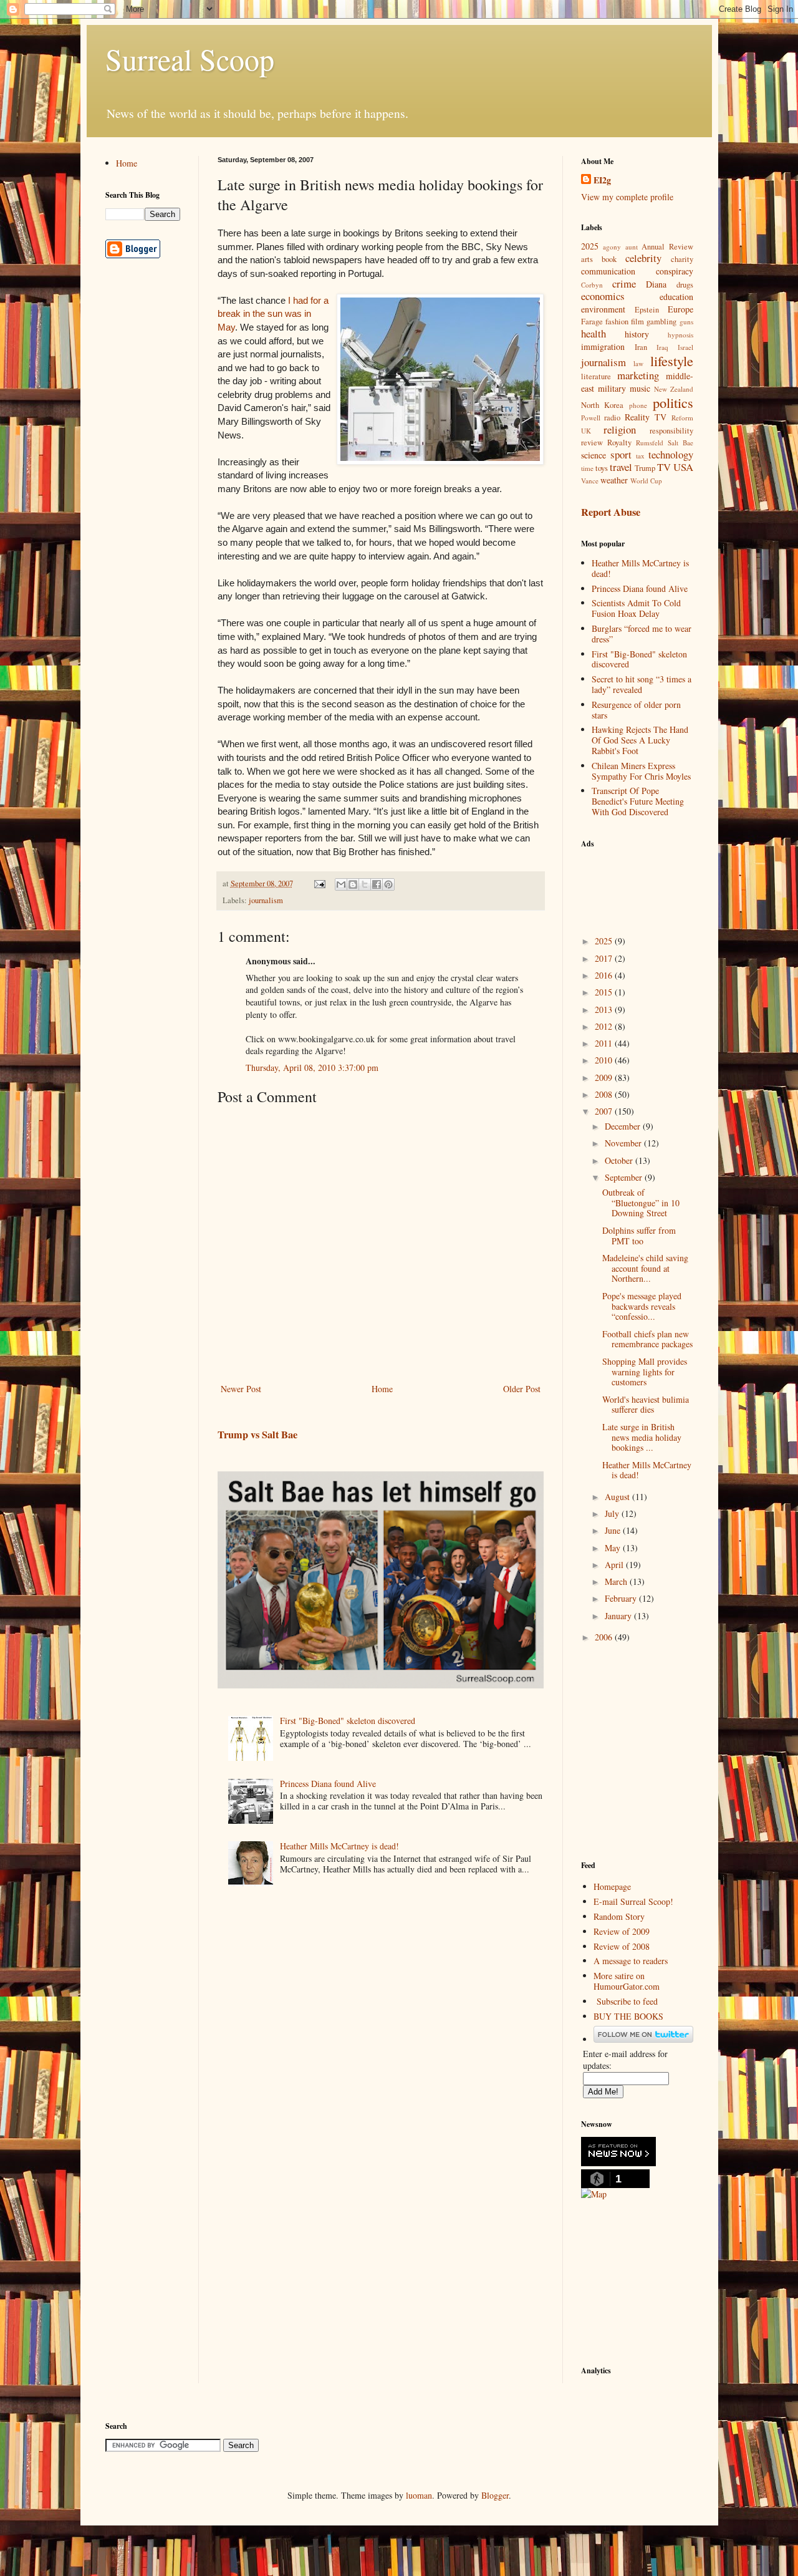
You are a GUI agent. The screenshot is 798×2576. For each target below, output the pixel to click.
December (624, 1126)
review (592, 443)
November (624, 1143)
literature (596, 376)
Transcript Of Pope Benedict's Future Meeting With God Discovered (638, 801)
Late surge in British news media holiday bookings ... (642, 1437)
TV (664, 467)
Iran (641, 347)
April (615, 1565)
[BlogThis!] (353, 884)
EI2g (602, 180)
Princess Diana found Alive (328, 1784)
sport (621, 454)
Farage (592, 322)
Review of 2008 (622, 1946)
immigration (603, 346)
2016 (605, 975)
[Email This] (341, 884)
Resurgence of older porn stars (636, 710)
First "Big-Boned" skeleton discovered (348, 1721)
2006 (605, 1637)
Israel (685, 347)
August (618, 1497)
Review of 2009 (622, 1931)
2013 (605, 1010)
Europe (680, 309)
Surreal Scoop (190, 59)
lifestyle (672, 361)
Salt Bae (680, 443)
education (676, 297)
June (614, 1530)
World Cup (646, 481)
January (619, 1616)
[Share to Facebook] (377, 884)
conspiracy (675, 271)
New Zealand (674, 389)
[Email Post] (319, 884)
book (609, 259)
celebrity (643, 258)
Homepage (612, 1886)
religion (620, 429)
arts (587, 259)
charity (682, 259)
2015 (605, 992)
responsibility (671, 431)
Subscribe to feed (627, 2001)
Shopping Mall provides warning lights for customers (645, 1372)
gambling (661, 322)
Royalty (619, 443)
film (637, 322)
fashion (617, 322)
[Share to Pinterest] (388, 884)
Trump (645, 468)
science (594, 455)
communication (608, 271)
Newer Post (241, 1389)
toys (602, 468)
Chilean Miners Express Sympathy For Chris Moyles (641, 771)
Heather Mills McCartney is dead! (339, 1846)
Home (382, 1389)
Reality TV (646, 417)
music (640, 388)
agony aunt (620, 247)
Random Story (619, 1916)
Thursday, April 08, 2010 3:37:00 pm (312, 1068)
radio (612, 418)
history (637, 334)
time (587, 468)
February (622, 1598)
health (594, 333)
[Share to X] (365, 884)
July (613, 1513)
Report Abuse (611, 512)
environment (603, 309)
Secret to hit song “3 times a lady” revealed (642, 684)
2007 (605, 1111)
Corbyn (592, 285)
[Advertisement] (643, 884)
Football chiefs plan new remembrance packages (647, 1339)
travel (621, 467)
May (614, 1548)
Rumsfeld (650, 443)
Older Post (522, 1389)
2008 (605, 1094)
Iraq (662, 347)
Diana (656, 284)
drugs (685, 285)
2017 (605, 958)
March (617, 1581)
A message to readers (631, 1961)
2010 (605, 1060)
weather (614, 480)
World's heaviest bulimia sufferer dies (646, 1405)
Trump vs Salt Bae (257, 1435)
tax (640, 456)
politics (673, 402)
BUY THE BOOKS (628, 2016)
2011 (605, 1043)
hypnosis (680, 335)
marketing (638, 375)
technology (671, 454)
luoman (419, 2495)
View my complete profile (627, 197)
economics (603, 296)
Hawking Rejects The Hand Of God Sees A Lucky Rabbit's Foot (640, 740)
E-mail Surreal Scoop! (633, 1901)
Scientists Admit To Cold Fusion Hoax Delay (636, 608)
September (625, 1177)
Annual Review (667, 247)
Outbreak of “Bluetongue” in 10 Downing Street (641, 1203)
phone (638, 405)
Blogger (495, 2495)
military (612, 388)
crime (624, 283)
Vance (590, 481)
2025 (590, 246)
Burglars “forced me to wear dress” (642, 634)
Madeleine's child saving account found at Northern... (645, 1268)
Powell (591, 418)
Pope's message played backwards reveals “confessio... (642, 1306)
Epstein (647, 310)
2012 (605, 1026)
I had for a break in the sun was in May (273, 314)
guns (686, 322)
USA (683, 467)
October (620, 1160)
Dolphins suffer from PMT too (639, 1236)
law (638, 363)
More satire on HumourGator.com (627, 1981)
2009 (605, 1077)
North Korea (603, 405)
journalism (266, 900)
